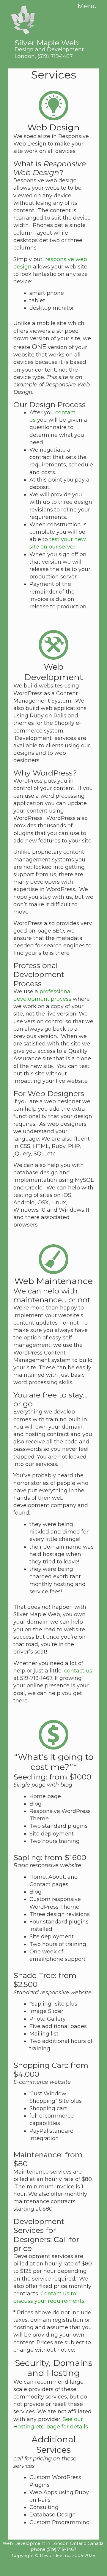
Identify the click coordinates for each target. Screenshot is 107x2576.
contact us (78, 1671)
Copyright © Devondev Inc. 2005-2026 (53, 2556)
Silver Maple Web (49, 45)
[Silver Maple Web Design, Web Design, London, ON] (53, 2567)
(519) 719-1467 (55, 56)
